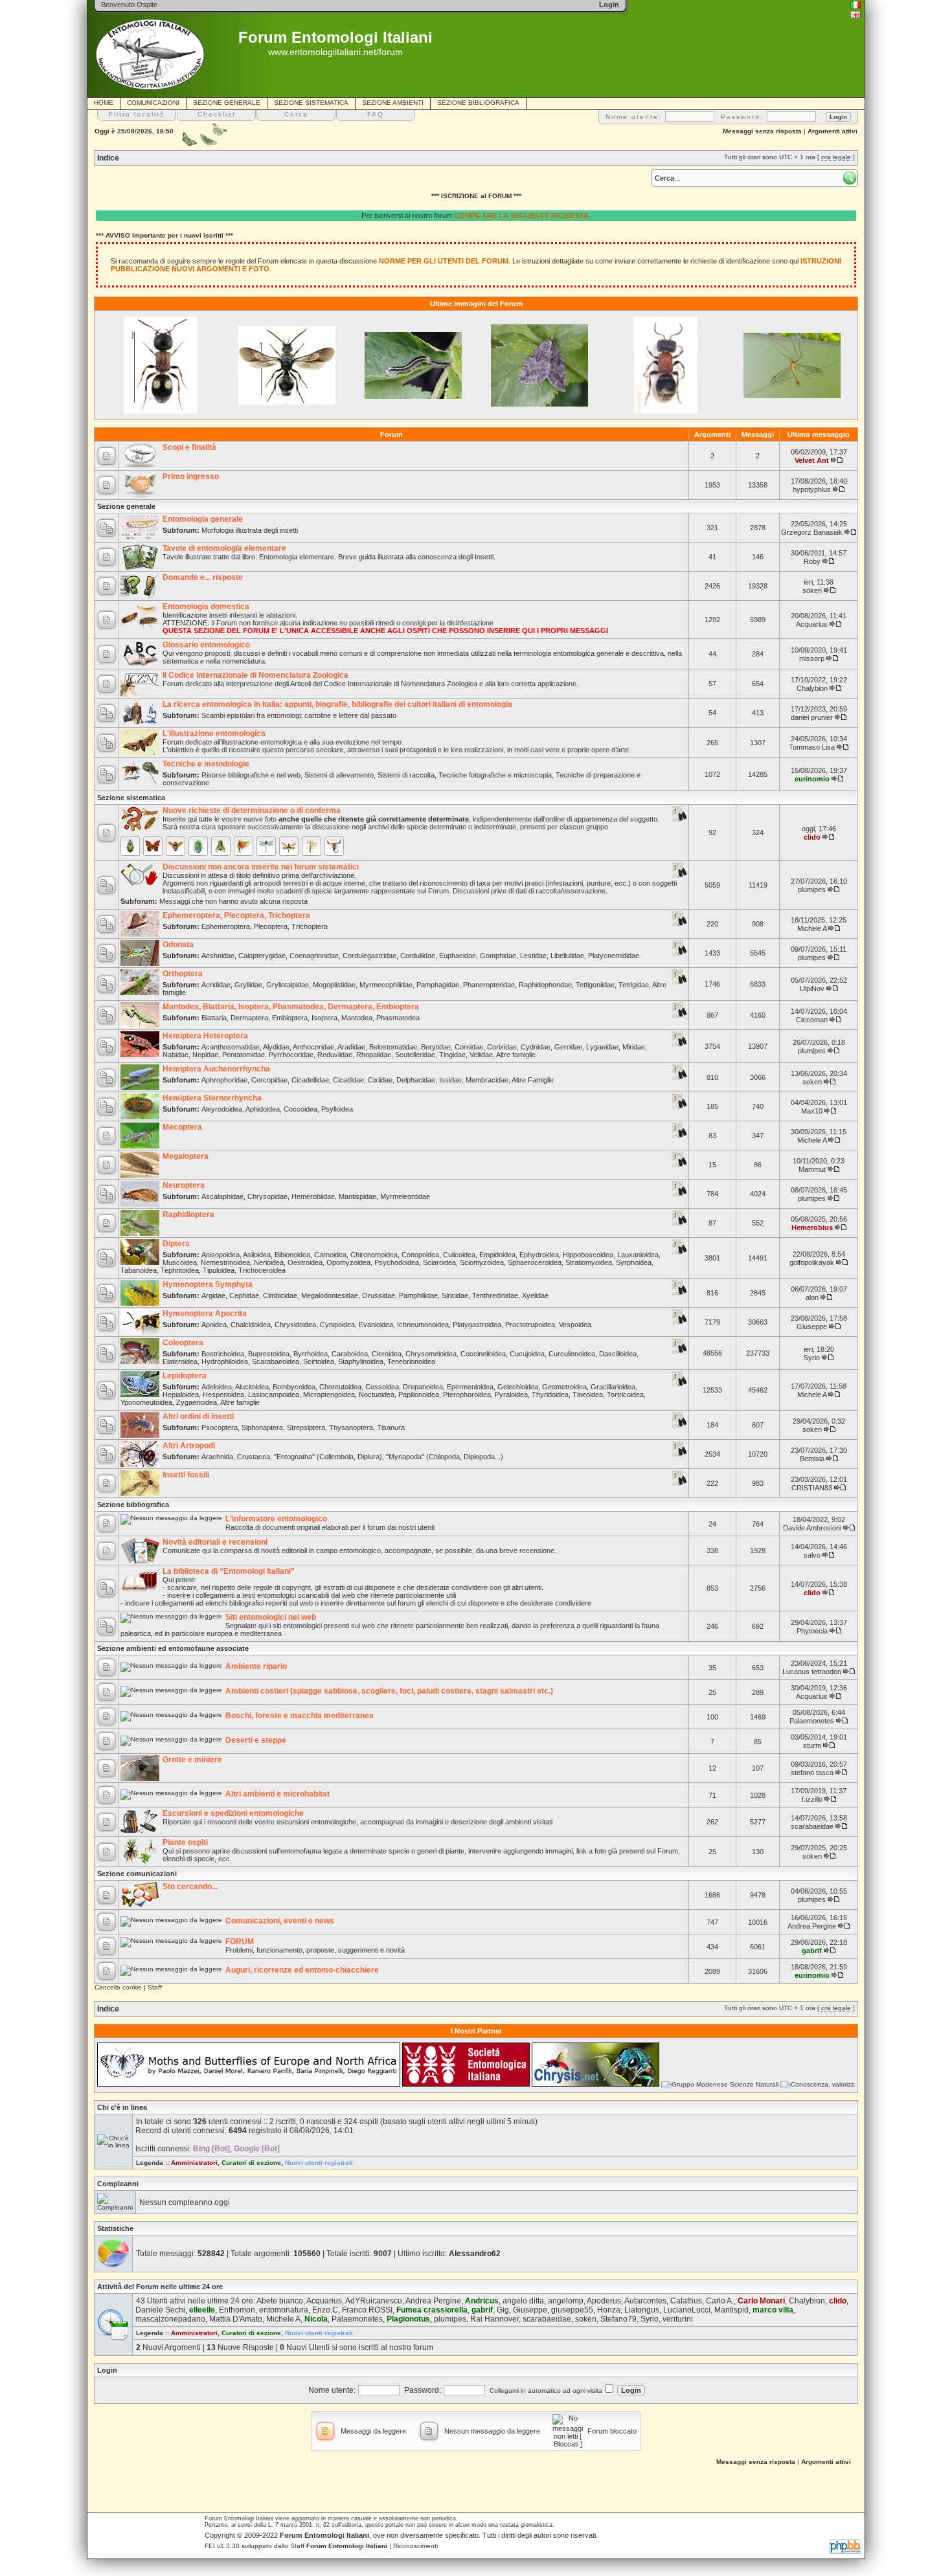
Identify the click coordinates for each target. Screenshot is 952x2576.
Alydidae (276, 1047)
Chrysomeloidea (431, 1354)
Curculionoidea (572, 1354)
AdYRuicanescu (374, 2301)
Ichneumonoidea (423, 1325)
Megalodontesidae (330, 1295)
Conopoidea (420, 1255)
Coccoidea (300, 1109)
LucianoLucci (687, 2310)
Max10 (812, 1111)
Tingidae (452, 1055)
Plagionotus (408, 2319)
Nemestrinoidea (225, 1262)
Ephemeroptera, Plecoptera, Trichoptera (236, 915)
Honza (609, 2310)
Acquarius (812, 624)
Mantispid (731, 2310)
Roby (812, 561)
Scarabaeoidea (276, 1361)
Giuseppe (812, 1327)
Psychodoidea (397, 1262)
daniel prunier (812, 717)
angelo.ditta (523, 2301)
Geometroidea (564, 1387)
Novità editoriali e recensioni (215, 1542)
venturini (678, 2319)
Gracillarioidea (613, 1387)
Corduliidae (418, 956)
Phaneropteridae (489, 985)
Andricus (482, 2301)
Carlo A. (720, 2301)
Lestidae (533, 956)
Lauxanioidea (638, 1255)
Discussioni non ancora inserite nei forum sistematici (261, 867)
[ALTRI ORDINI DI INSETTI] (312, 846)
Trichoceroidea (262, 1270)
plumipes (812, 890)
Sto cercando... (190, 1887)
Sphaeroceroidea (535, 1262)
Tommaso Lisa (812, 747)
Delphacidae (416, 1080)
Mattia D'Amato (236, 2319)
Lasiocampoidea (274, 1394)
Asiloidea (257, 1255)
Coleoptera (183, 1343)
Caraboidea (350, 1354)
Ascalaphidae (222, 1196)
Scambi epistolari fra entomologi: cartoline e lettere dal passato (299, 715)
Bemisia (812, 1459)
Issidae (450, 1080)
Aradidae (351, 1047)
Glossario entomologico (206, 645)
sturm (812, 1745)
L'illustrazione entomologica (214, 734)
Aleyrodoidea (222, 1109)
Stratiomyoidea (589, 1262)
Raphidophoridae (545, 985)
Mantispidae (357, 1196)
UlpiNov (812, 989)
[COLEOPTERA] (130, 846)
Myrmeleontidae (405, 1196)
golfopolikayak (812, 1262)
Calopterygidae (262, 956)
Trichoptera (310, 926)
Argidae (213, 1295)
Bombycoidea (294, 1387)
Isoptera (324, 1018)
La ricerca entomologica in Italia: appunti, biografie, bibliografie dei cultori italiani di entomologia (337, 704)
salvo (812, 1555)
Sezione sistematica (131, 798)
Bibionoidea (292, 1255)
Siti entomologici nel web (271, 1617)
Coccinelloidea (483, 1354)
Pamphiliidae (418, 1295)
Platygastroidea (477, 1325)
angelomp (566, 2301)
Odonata (178, 945)
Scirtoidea (319, 1361)
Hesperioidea (223, 1394)
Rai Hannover (494, 2319)
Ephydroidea (539, 1255)
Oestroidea (305, 1262)
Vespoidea (575, 1325)
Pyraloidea (511, 1394)
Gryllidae (248, 985)
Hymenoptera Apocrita (205, 1314)
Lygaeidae (602, 1047)
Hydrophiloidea (225, 1361)
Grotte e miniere (192, 1760)
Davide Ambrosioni (812, 1528)
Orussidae (379, 1295)
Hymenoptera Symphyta (208, 1284)
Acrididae (216, 985)
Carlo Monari (761, 2301)
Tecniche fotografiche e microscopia (495, 775)
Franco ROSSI (367, 2310)
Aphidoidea (263, 1109)
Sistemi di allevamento (339, 775)
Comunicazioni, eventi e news (280, 1921)
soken (812, 590)
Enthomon (237, 2310)
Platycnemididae (614, 956)
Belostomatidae (393, 1047)
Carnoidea (330, 1255)
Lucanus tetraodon (812, 1672)
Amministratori (194, 2163)
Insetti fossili (186, 1475)
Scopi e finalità (189, 447)
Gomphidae (498, 956)
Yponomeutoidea (146, 1402)
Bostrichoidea (223, 1354)
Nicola (316, 2319)
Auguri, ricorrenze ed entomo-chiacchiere (302, 1970)
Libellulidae (567, 956)
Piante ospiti (185, 1842)
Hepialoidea (181, 1394)
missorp (812, 658)
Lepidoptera (185, 1376)
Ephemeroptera (226, 926)
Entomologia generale (203, 519)
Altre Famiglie (533, 1080)
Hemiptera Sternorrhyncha (212, 1098)
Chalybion (812, 688)
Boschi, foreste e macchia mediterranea (300, 1716)
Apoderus (604, 2301)
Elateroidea (180, 1361)
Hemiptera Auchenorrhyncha (216, 1069)
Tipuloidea (219, 1270)
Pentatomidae (244, 1055)
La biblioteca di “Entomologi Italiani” (229, 1571)
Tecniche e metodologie (206, 764)
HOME (104, 103)
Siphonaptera (262, 1428)
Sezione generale (126, 506)
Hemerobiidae (313, 1196)
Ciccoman (812, 1020)
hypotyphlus (812, 489)
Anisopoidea (221, 1255)
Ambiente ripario (256, 1666)
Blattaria (214, 1018)
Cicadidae (348, 1080)
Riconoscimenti (415, 2546)
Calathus (686, 2301)
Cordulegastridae (369, 956)
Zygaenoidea (197, 1402)
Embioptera (290, 1018)
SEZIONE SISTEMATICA (311, 103)
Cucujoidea (527, 1354)
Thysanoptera (351, 1428)
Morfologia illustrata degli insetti (250, 530)
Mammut (812, 1169)
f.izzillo (812, 1799)
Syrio (812, 1358)
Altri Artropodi (189, 1446)
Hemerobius (812, 1227)
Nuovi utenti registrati (319, 2163)
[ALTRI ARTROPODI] (334, 846)
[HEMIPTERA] (198, 846)
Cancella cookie (118, 1987)
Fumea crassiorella (432, 2310)
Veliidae (481, 1055)
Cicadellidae (310, 1080)
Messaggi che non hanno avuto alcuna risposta (233, 901)
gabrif (812, 1951)
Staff (155, 1987)
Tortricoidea (625, 1394)
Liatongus (642, 2310)
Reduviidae (335, 1055)
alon (812, 1297)
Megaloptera (186, 1156)
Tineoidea (588, 1394)
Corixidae (502, 1047)
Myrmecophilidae (386, 985)
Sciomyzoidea (482, 1262)
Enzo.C (325, 2310)
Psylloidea (337, 1109)
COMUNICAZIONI (153, 103)
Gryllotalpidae (288, 985)
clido (812, 837)
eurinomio (812, 779)
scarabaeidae (812, 1826)
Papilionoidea (419, 1394)
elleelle (202, 2310)
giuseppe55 (572, 2310)
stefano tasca (812, 1773)
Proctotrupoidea (530, 1325)
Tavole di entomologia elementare (224, 548)
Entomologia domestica (206, 607)
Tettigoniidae (595, 985)
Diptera (176, 1244)
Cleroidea (387, 1354)
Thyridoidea (550, 1394)
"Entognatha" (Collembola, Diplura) (328, 1457)
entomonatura (284, 2310)
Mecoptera (182, 1127)
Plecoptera (271, 926)
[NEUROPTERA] (289, 846)
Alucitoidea (252, 1387)
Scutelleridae (415, 1055)
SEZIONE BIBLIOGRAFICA (478, 103)
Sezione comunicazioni (137, 1874)
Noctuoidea (377, 1394)
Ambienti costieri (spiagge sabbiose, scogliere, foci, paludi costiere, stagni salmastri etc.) (389, 1691)
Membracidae (487, 1080)
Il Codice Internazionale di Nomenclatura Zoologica (255, 675)
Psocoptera (220, 1428)
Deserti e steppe (256, 1740)
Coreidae (469, 1047)
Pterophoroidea (467, 1394)
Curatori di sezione (251, 2163)
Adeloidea (217, 1387)
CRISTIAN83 (812, 1488)
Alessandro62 (475, 2254)
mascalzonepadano (170, 2319)
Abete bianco (280, 2301)
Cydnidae (536, 1047)
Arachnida (217, 1457)
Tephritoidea (180, 1270)
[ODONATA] (266, 846)
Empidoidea (497, 1255)
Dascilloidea (618, 1354)
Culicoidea (459, 1255)
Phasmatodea (398, 1018)
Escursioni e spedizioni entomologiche (233, 1813)
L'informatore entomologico (276, 1519)
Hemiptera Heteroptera (205, 1036)
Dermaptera (249, 1018)
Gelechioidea (518, 1387)
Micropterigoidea (329, 1394)
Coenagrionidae (314, 956)
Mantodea (357, 1018)
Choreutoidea (340, 1387)
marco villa (773, 2310)
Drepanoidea (423, 1387)
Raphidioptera (188, 1215)
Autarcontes (645, 2301)
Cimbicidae (280, 1295)
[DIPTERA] (221, 846)
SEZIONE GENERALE (227, 103)
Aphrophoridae (224, 1080)
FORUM (240, 1942)
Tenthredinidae (495, 1295)
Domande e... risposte (203, 577)
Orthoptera (183, 974)
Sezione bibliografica (133, 1505)
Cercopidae (269, 1080)
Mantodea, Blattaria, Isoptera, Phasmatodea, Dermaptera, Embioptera (291, 1007)
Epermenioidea (470, 1387)
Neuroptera (184, 1185)
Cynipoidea (337, 1325)
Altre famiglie (516, 1055)
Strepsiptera (306, 1428)
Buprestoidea (269, 1354)
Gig (503, 2310)
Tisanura (391, 1428)
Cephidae (244, 1295)
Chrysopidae (267, 1196)
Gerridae (568, 1047)
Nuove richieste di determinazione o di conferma (252, 811)
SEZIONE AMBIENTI (393, 103)
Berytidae (436, 1047)
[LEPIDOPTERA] (153, 846)
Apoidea (214, 1325)
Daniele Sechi (160, 2310)
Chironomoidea (374, 1255)
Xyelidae (535, 1295)
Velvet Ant (812, 460)
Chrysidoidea (295, 1325)
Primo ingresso (191, 476)
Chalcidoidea (251, 1325)
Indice (108, 158)
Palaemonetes (812, 1721)
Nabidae (176, 1055)
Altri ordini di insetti (198, 1417)
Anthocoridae (313, 1047)
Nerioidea (269, 1262)
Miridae (634, 1047)
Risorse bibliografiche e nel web (251, 775)
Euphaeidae (458, 956)
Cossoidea (382, 1387)
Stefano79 (618, 2319)
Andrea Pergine (812, 1926)
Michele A (812, 928)
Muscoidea (180, 1262)
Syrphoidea (634, 1262)
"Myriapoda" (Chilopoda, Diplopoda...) (445, 1457)
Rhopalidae (374, 1055)
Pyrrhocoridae (291, 1055)
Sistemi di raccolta (406, 775)
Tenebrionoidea (411, 1361)
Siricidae (455, 1295)
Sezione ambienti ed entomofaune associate (173, 1648)
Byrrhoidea (311, 1354)
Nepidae (205, 1055)
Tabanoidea (139, 1270)
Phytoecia (812, 1631)
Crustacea (254, 1457)
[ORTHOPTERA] (244, 846)
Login (107, 2370)
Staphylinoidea (361, 1361)
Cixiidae (380, 1080)
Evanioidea (376, 1325)
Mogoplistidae (334, 985)
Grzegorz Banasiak (812, 532)
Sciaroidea (439, 1262)
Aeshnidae (218, 956)
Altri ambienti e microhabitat (278, 1794)
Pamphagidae (438, 985)
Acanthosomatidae (231, 1047)
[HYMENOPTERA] (176, 846)
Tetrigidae (634, 985)
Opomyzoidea (348, 1262)
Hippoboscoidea (588, 1255)
